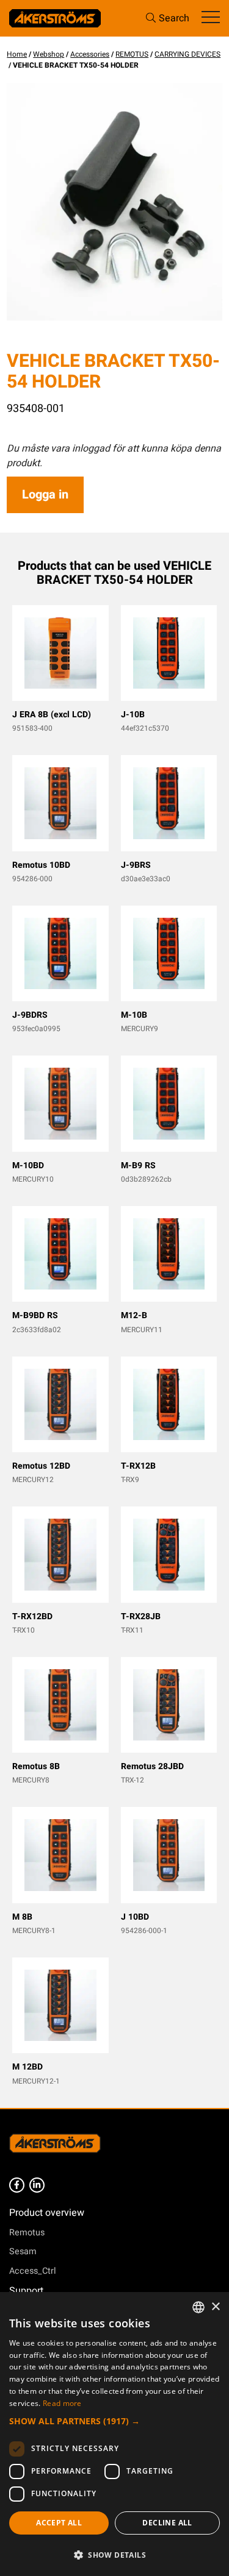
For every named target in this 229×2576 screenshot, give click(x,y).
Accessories (90, 54)
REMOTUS (132, 54)
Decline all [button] (167, 2523)
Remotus (27, 2233)
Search (174, 18)
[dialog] (114, 2434)
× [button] (215, 2307)
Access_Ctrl (33, 2271)
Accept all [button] (59, 2523)
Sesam (23, 2251)
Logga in (45, 495)
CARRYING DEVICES (187, 54)
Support (26, 2291)
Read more (62, 2403)
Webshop (49, 54)
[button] (114, 2421)
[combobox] (198, 2307)
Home (17, 54)
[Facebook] (17, 2185)
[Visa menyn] (211, 18)
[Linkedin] (37, 2185)
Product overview (47, 2213)
